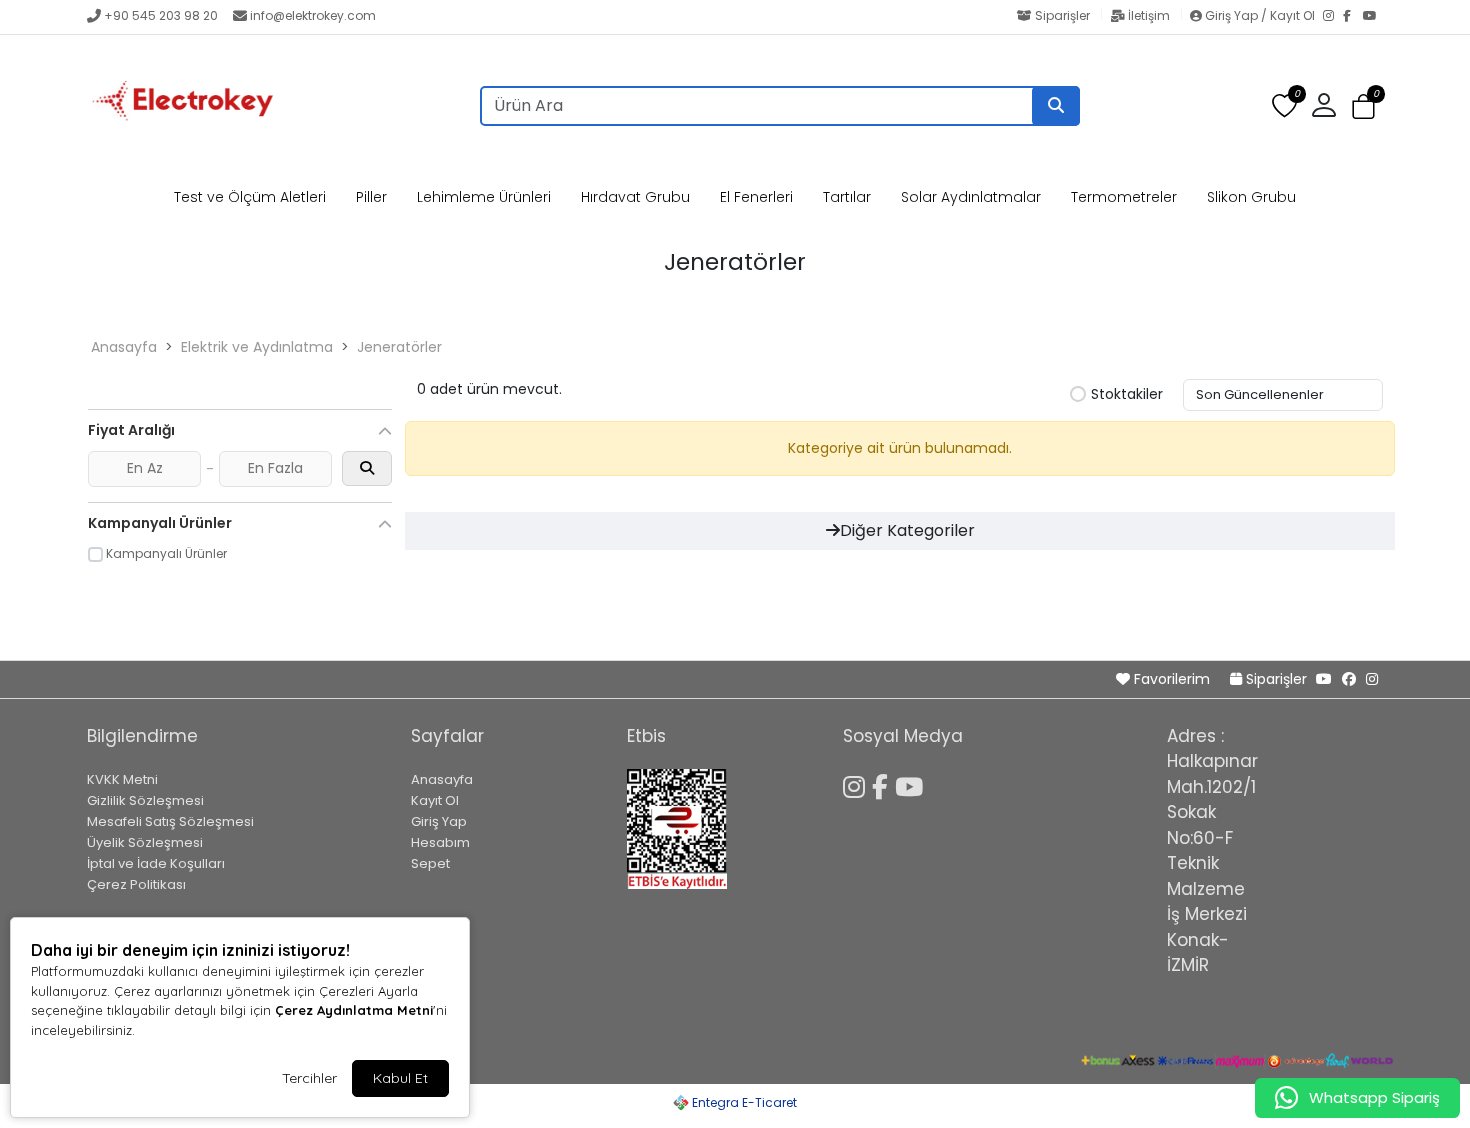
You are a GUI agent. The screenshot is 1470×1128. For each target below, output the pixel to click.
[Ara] (1056, 106)
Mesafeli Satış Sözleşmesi (170, 821)
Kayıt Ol (435, 800)
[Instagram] (1333, 17)
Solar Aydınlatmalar (971, 197)
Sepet (430, 863)
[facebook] (1349, 679)
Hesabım (440, 842)
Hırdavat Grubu (635, 197)
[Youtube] (912, 784)
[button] (1363, 106)
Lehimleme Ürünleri (484, 197)
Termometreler (1124, 197)
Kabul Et (400, 1078)
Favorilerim (1172, 679)
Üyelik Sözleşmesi (145, 842)
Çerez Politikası (136, 884)
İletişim (1149, 15)
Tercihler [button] (309, 1078)
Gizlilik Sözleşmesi (145, 800)
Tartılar (847, 197)
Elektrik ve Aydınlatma (257, 347)
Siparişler (1062, 15)
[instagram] (1372, 679)
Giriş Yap (439, 821)
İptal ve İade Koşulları (156, 863)
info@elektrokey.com (313, 15)
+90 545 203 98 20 (161, 15)
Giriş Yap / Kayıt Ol (1260, 15)
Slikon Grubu (1251, 197)
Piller (371, 197)
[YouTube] (1373, 17)
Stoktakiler (1127, 395)
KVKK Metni (122, 779)
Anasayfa (124, 347)
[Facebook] (1353, 17)
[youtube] (1324, 679)
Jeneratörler (399, 347)
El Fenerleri (756, 197)
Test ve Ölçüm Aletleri (250, 197)
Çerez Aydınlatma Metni (354, 1010)
